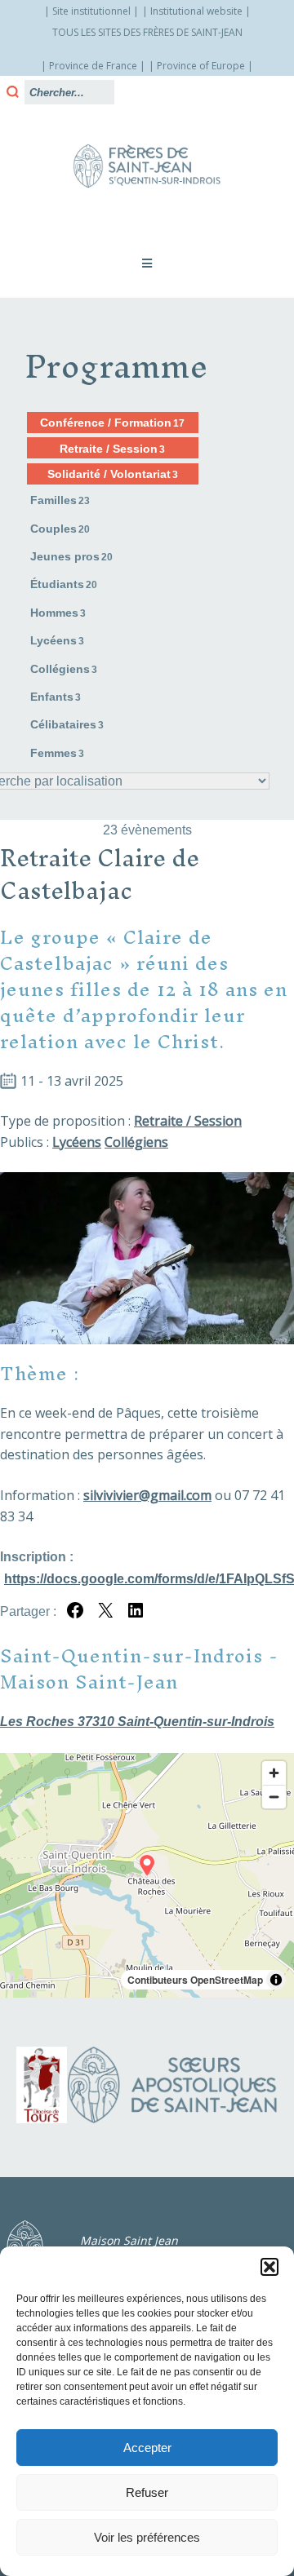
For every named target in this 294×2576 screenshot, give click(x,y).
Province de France (93, 66)
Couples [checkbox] (60, 529)
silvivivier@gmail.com (147, 1495)
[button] (269, 2267)
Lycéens (77, 1142)
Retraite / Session (188, 1121)
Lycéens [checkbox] (57, 640)
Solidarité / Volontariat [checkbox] (113, 474)
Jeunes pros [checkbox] (71, 556)
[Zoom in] (274, 1773)
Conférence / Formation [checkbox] (112, 423)
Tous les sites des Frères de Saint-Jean (147, 32)
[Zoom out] (274, 1797)
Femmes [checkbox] (57, 753)
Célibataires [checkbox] (67, 724)
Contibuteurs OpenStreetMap (195, 1980)
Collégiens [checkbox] (64, 669)
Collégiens (136, 1142)
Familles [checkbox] (60, 500)
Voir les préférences (147, 2537)
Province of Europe (201, 66)
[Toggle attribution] (276, 1980)
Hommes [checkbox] (58, 613)
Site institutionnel (91, 11)
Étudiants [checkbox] (64, 584)
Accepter (147, 2448)
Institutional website (196, 11)
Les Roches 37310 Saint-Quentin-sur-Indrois (137, 1722)
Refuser (147, 2492)
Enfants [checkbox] (56, 697)
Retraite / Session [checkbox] (112, 449)
